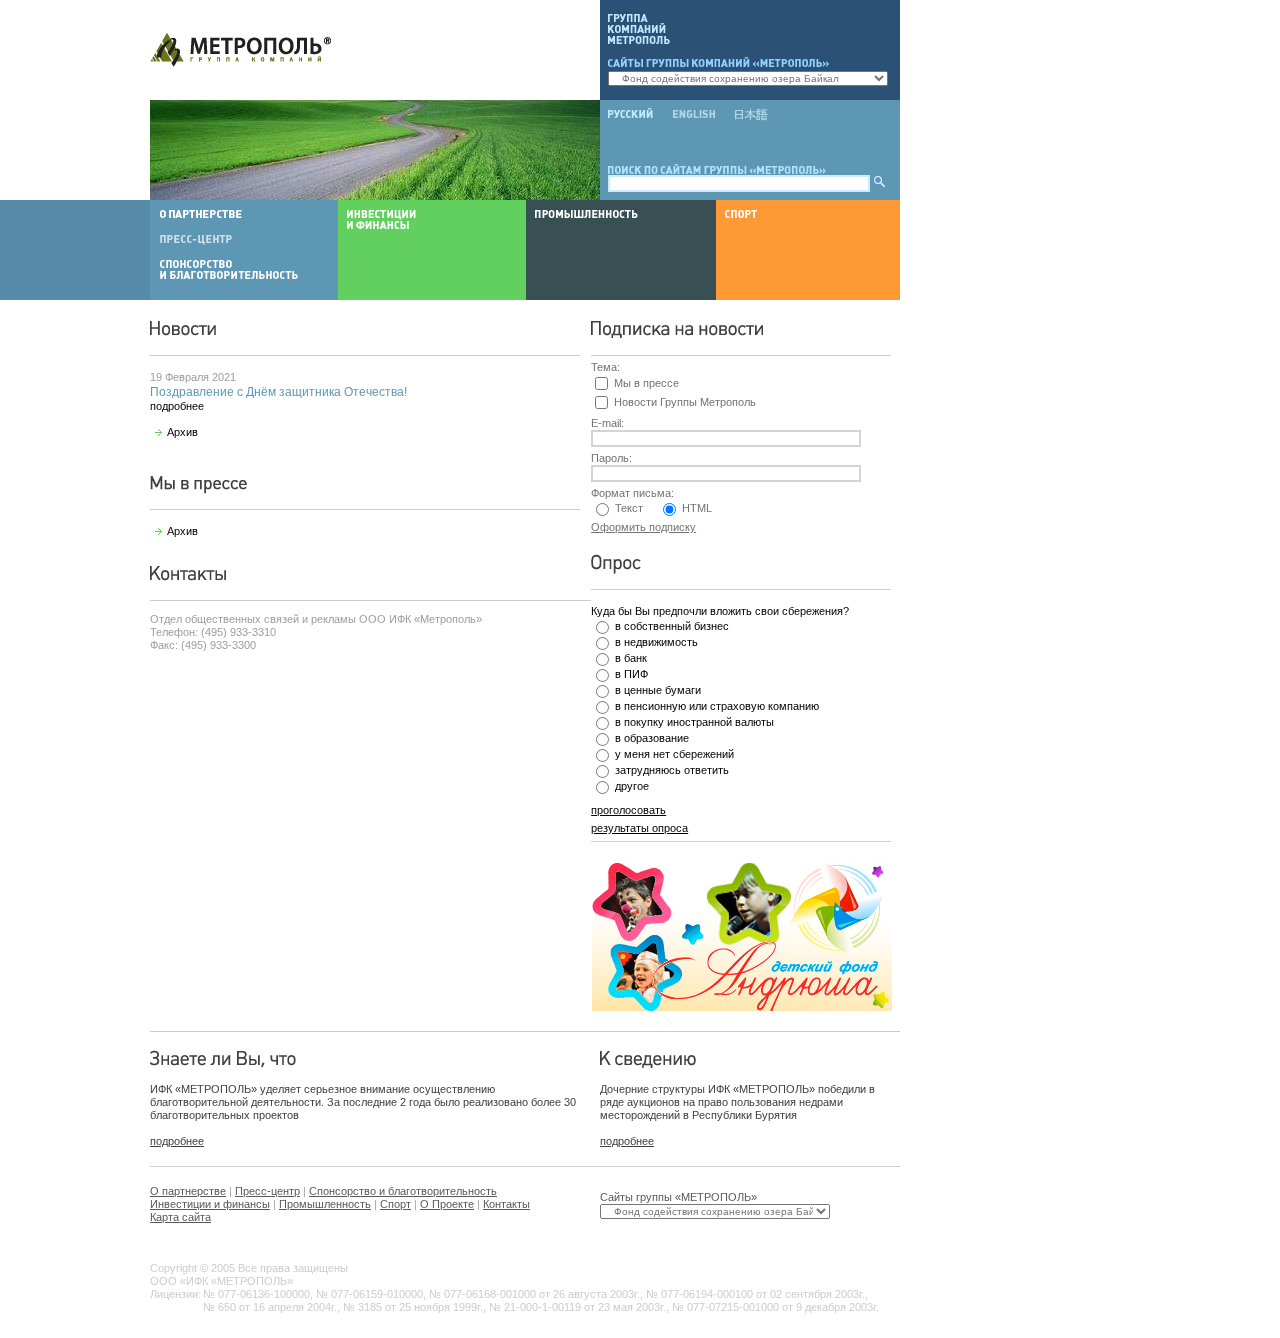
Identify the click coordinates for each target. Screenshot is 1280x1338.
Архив (182, 432)
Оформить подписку (643, 527)
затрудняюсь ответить (672, 770)
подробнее (177, 406)
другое (632, 786)
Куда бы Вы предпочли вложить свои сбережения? (720, 611)
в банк (631, 658)
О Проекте (447, 1204)
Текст (629, 508)
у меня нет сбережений (674, 754)
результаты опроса (639, 828)
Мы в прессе (646, 383)
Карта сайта (180, 1217)
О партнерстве (188, 1191)
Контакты (506, 1204)
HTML (697, 508)
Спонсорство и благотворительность (403, 1191)
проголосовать (628, 810)
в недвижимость (656, 642)
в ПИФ (631, 674)
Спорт (395, 1204)
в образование (652, 738)
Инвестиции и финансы (210, 1204)
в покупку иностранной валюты (694, 722)
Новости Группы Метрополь (685, 402)
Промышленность (325, 1204)
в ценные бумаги (658, 690)
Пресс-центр (267, 1191)
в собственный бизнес (672, 626)
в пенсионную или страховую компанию (717, 706)
